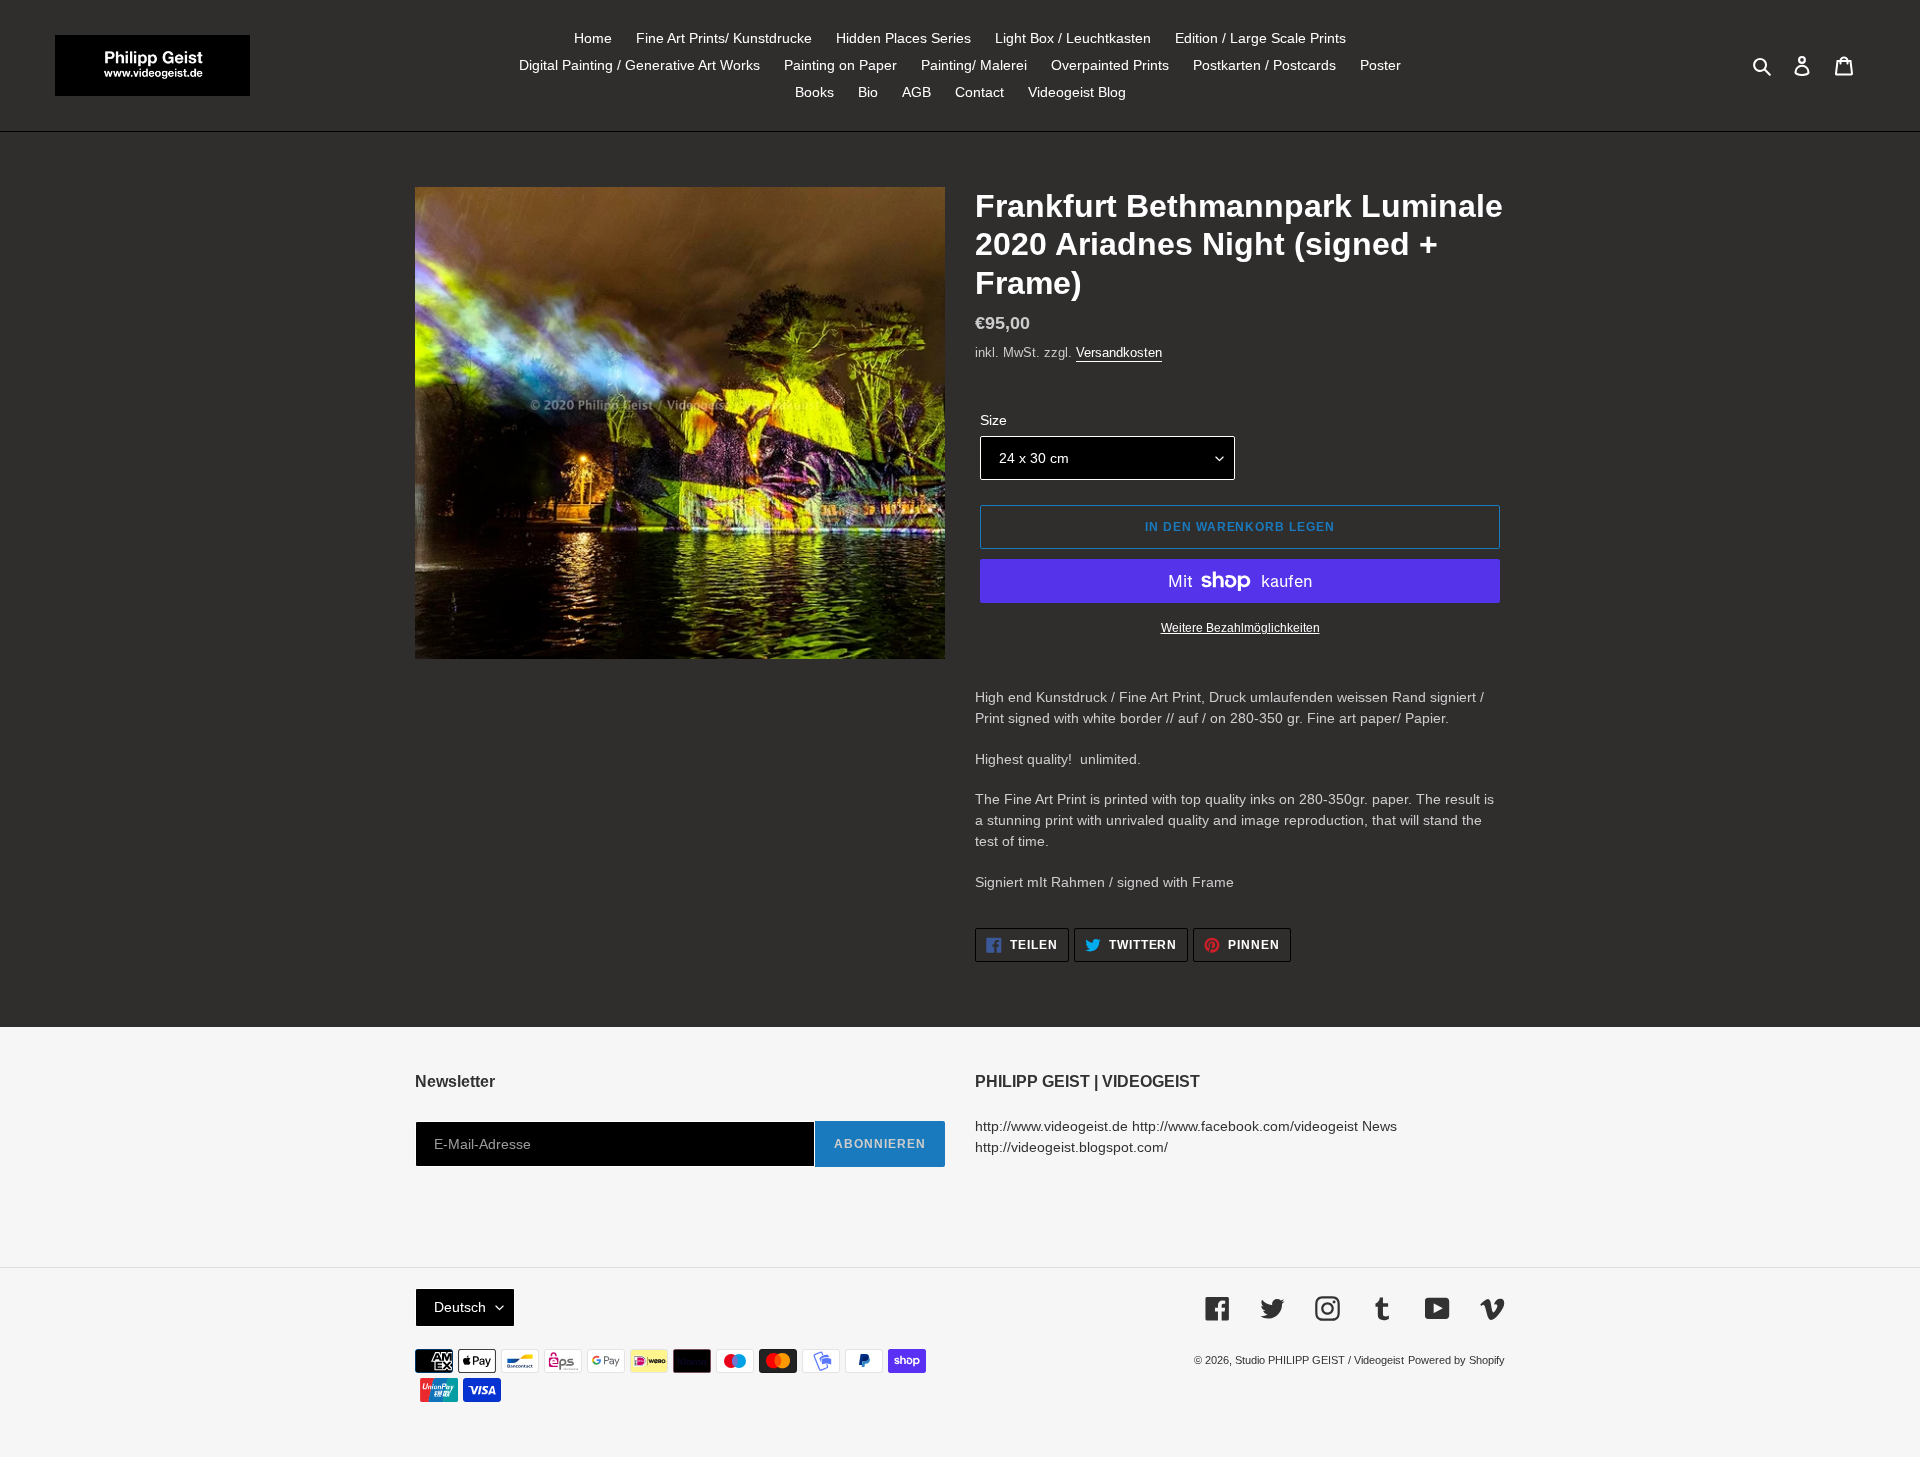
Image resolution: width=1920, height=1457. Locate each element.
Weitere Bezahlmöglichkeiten (1240, 628)
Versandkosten (1119, 352)
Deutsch (460, 1307)
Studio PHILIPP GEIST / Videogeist (1319, 1360)
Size (993, 420)
